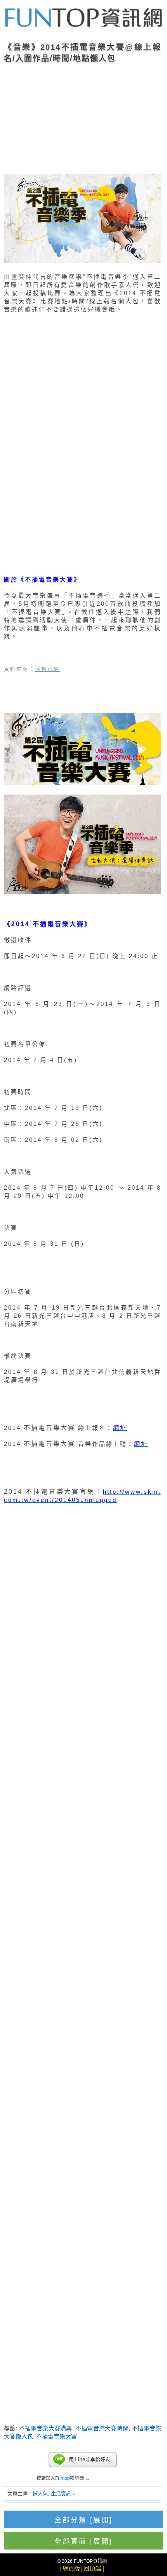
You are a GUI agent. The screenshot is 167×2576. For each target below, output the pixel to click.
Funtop (63, 2478)
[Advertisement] (83, 116)
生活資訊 (61, 2494)
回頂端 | (94, 2568)
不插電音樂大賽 (57, 2436)
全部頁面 (83, 2541)
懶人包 (40, 2494)
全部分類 (83, 2520)
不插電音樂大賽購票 (46, 2428)
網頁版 (71, 2568)
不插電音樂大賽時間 (102, 2428)
